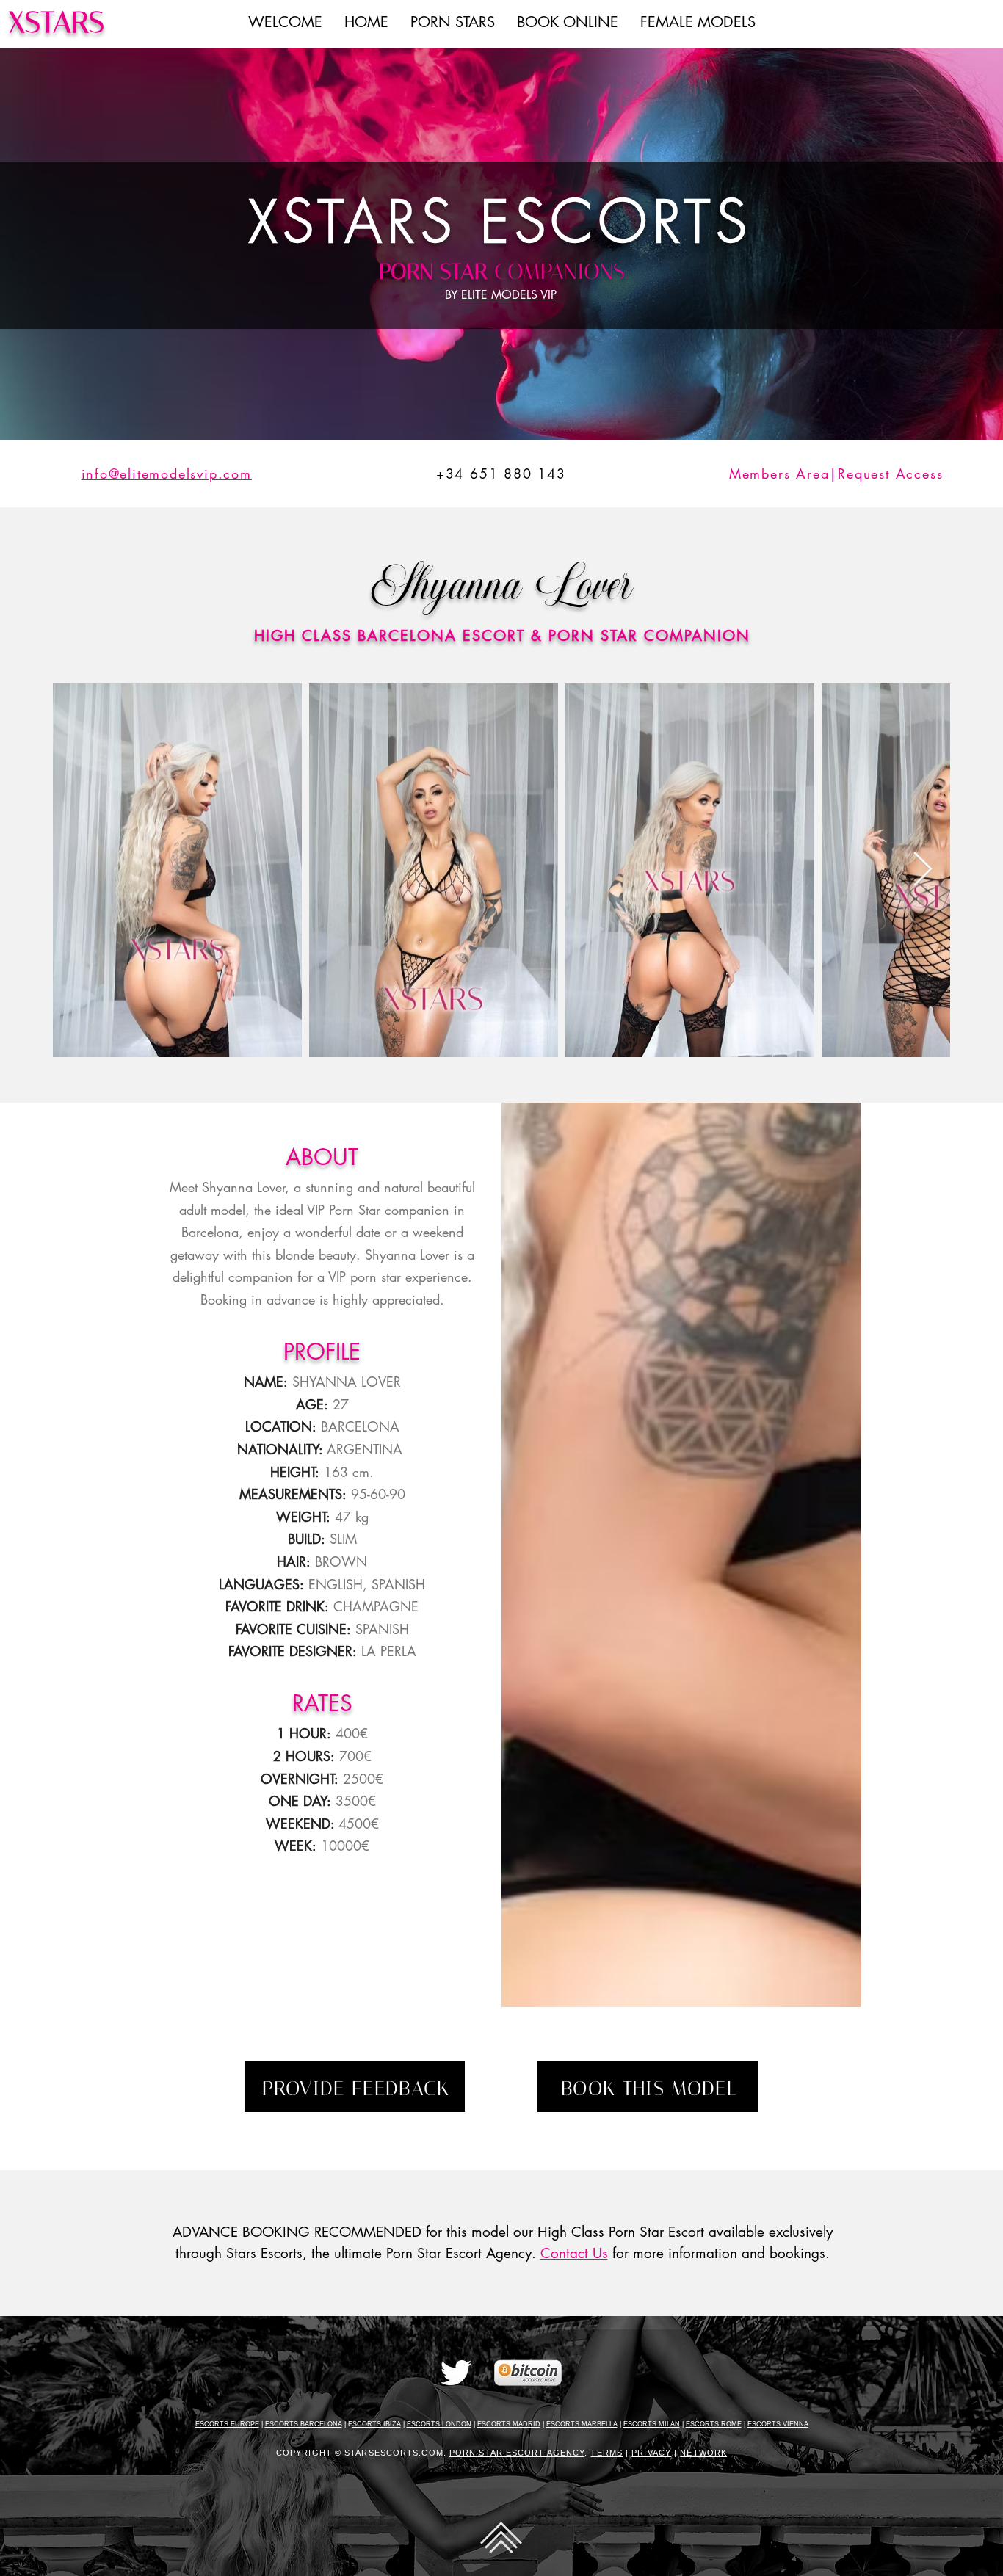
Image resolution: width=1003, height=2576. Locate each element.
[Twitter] (456, 2373)
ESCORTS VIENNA (778, 2424)
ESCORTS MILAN (652, 2424)
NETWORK (703, 2453)
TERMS (606, 2453)
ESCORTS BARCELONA (304, 2424)
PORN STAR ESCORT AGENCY (517, 2453)
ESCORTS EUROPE (227, 2424)
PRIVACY (651, 2453)
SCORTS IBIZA (377, 2424)
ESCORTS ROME (714, 2424)
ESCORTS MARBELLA (582, 2424)
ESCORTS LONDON (439, 2424)
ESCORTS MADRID (509, 2424)
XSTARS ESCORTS (501, 222)
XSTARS (57, 22)
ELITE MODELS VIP (509, 295)
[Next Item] (922, 870)
